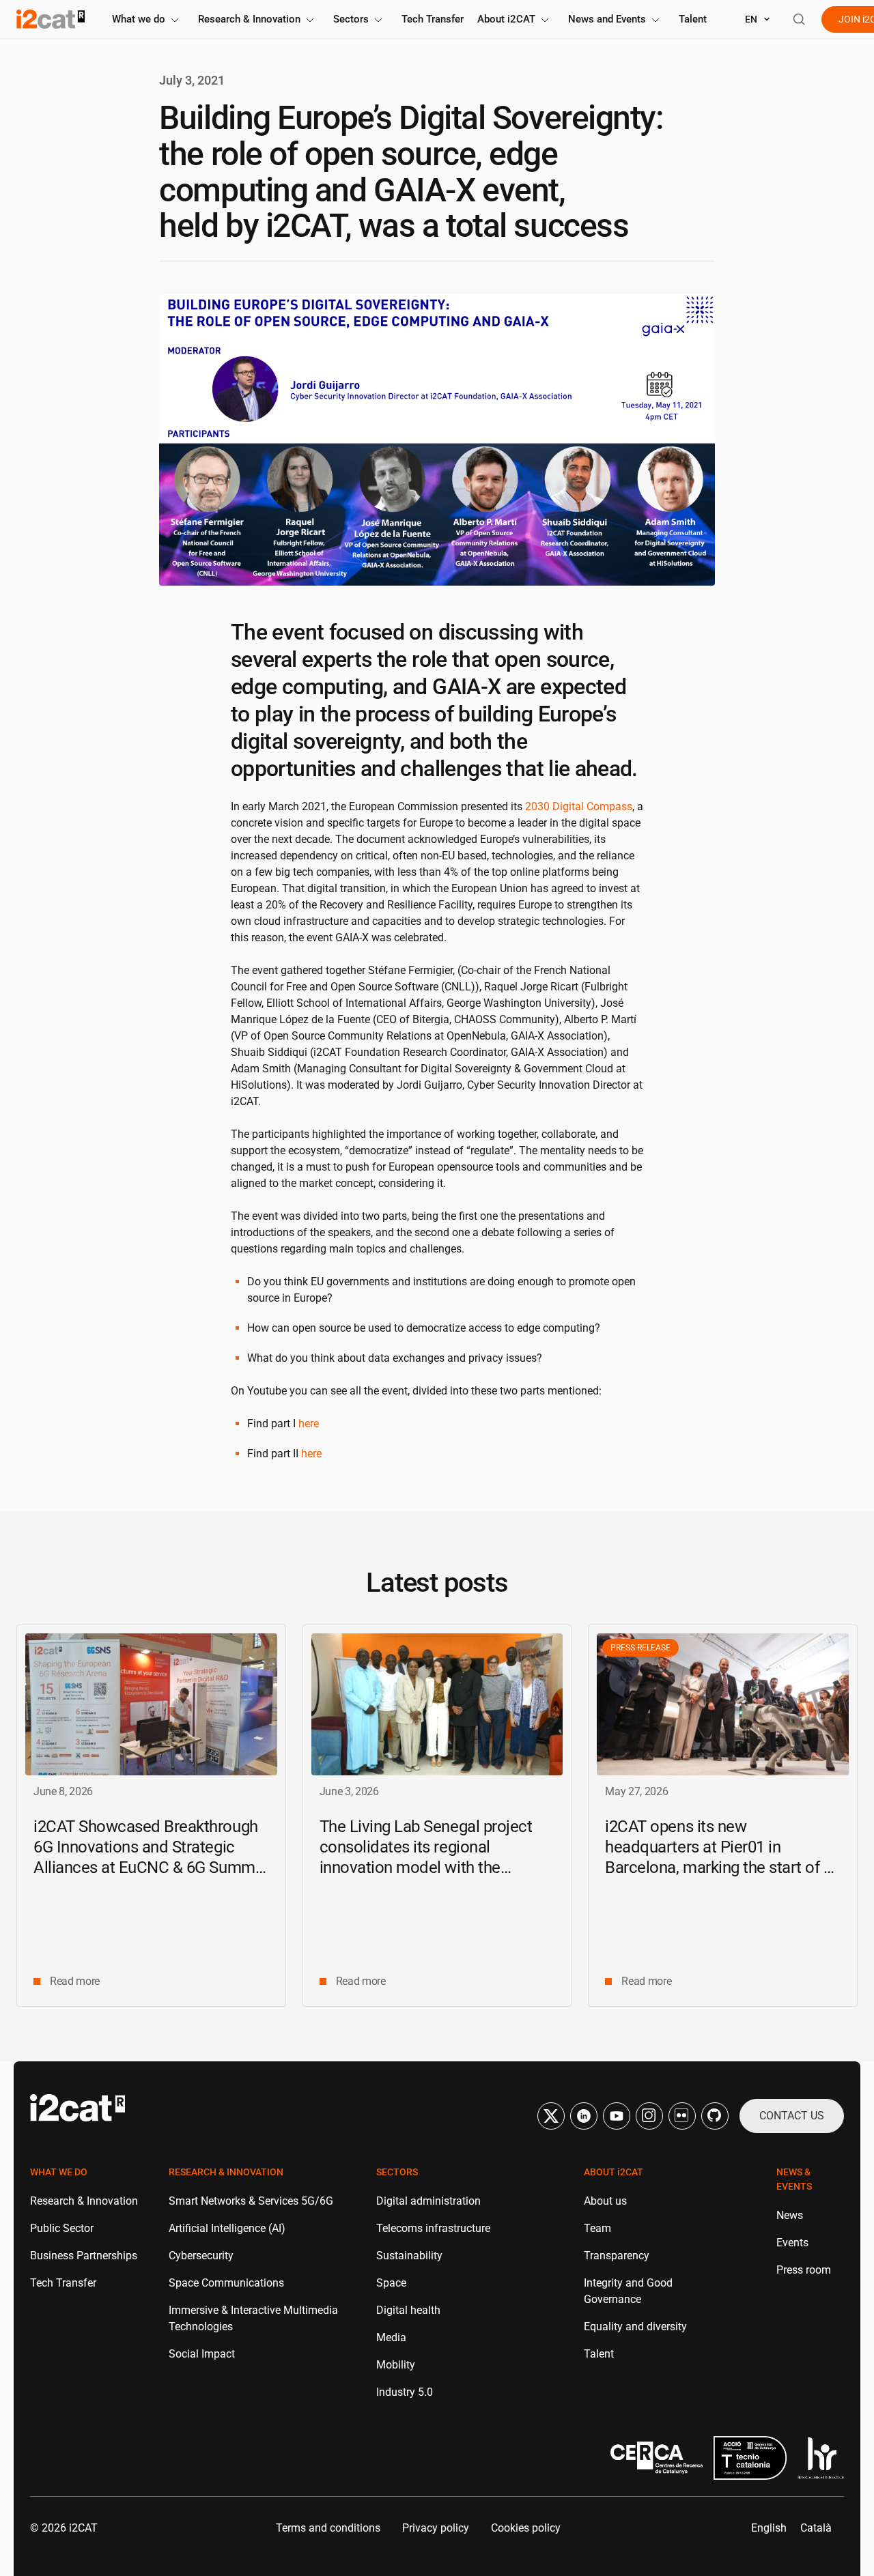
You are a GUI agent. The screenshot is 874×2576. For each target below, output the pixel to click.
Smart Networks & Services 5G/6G (251, 2201)
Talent (693, 19)
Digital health (408, 2310)
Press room (804, 2270)
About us (605, 2201)
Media (391, 2337)
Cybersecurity (201, 2256)
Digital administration (428, 2201)
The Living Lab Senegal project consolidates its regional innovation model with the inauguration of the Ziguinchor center (426, 1867)
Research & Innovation (249, 19)
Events (792, 2243)
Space (391, 2283)
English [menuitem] (769, 2528)
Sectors (351, 19)
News (790, 2215)
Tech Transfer (433, 19)
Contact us (792, 2116)
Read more (75, 1981)
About (506, 19)
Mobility (396, 2365)
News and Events (607, 19)
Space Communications (226, 2283)
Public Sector (62, 2228)
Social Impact (202, 2354)
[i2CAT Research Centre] (51, 19)
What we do (139, 19)
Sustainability (409, 2256)
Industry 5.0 (405, 2392)
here (309, 1423)
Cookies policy (526, 2528)
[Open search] (799, 19)
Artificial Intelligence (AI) (227, 2228)
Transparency (617, 2256)
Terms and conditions (328, 2528)
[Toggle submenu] (175, 20)
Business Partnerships (84, 2256)
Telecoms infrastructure (433, 2228)
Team (597, 2228)
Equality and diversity (635, 2327)
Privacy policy (436, 2528)
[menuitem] (769, 2528)
